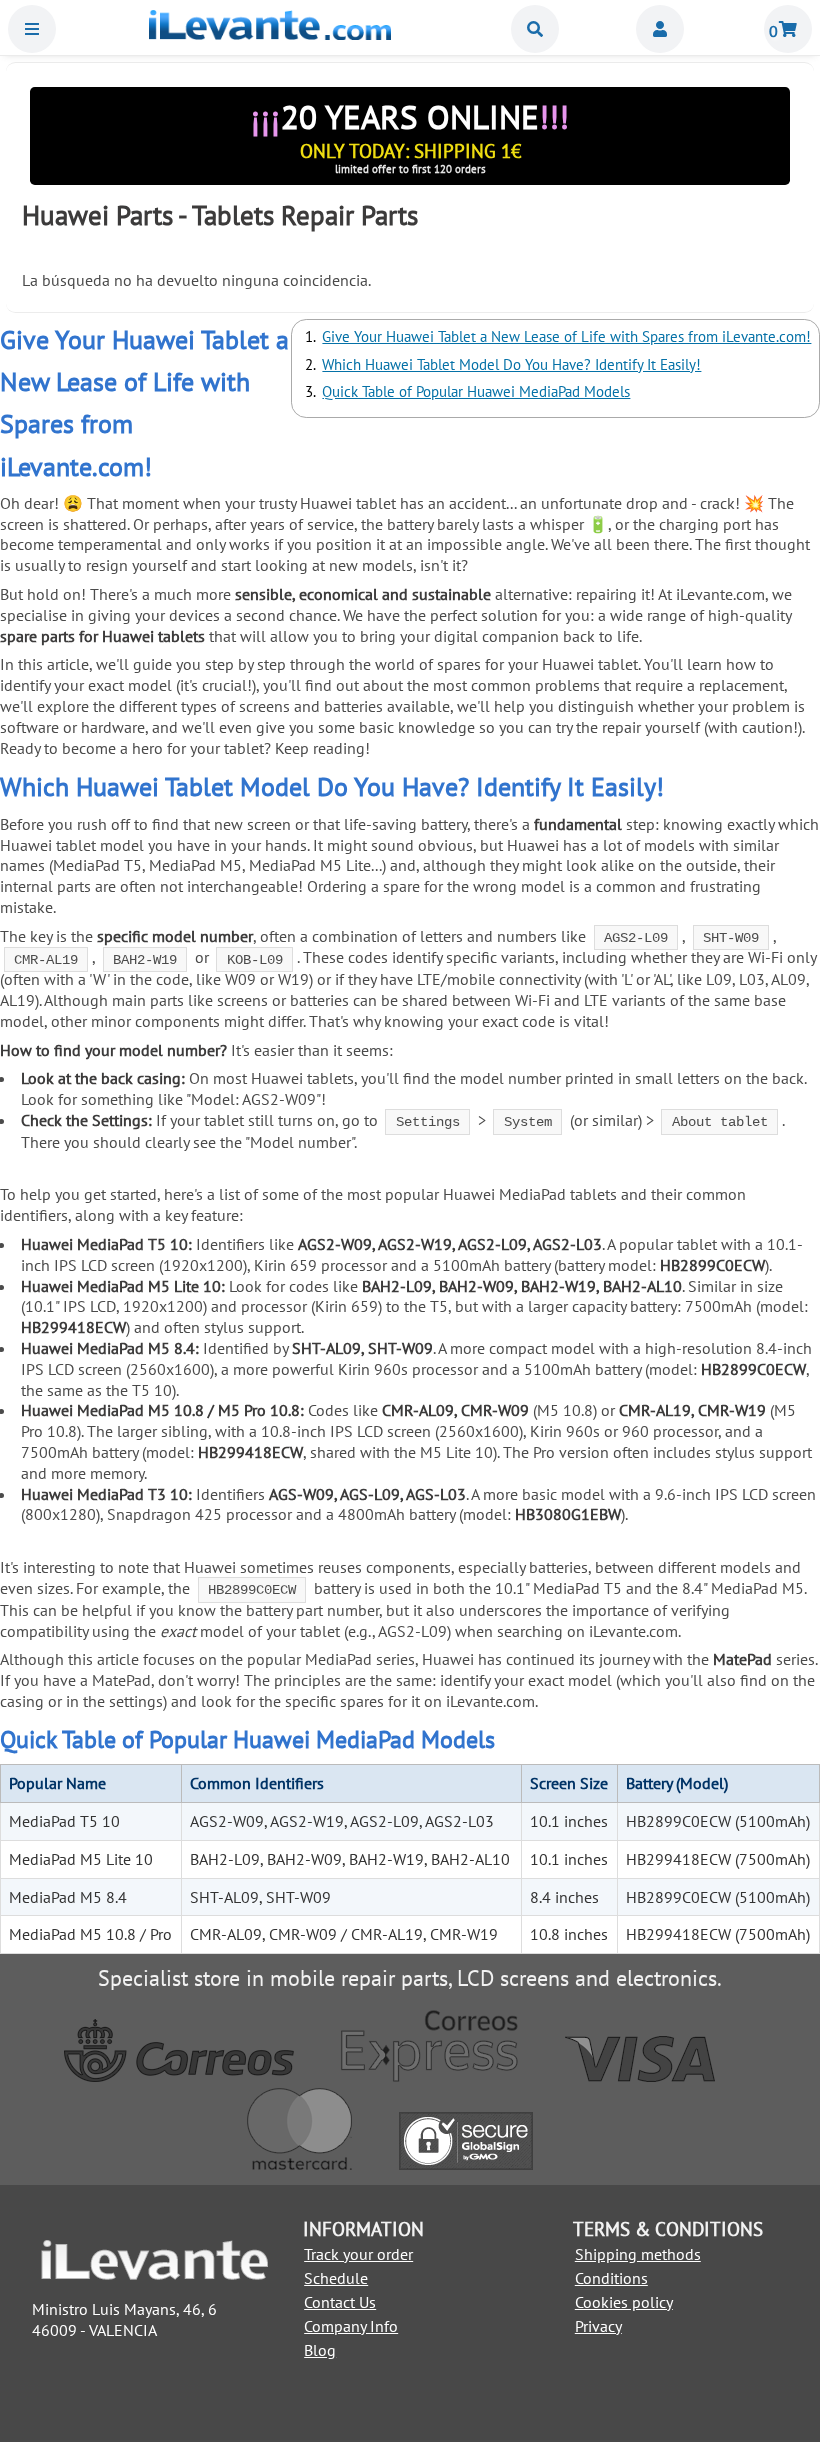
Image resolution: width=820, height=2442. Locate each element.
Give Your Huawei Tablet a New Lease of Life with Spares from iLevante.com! (566, 336)
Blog (320, 2350)
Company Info (351, 2326)
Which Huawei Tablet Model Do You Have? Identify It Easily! (511, 364)
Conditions (611, 2278)
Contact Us (340, 2302)
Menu (32, 29)
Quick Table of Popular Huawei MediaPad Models (476, 391)
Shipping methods (638, 2254)
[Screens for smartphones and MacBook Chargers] (270, 34)
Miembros (660, 29)
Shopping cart (788, 29)
